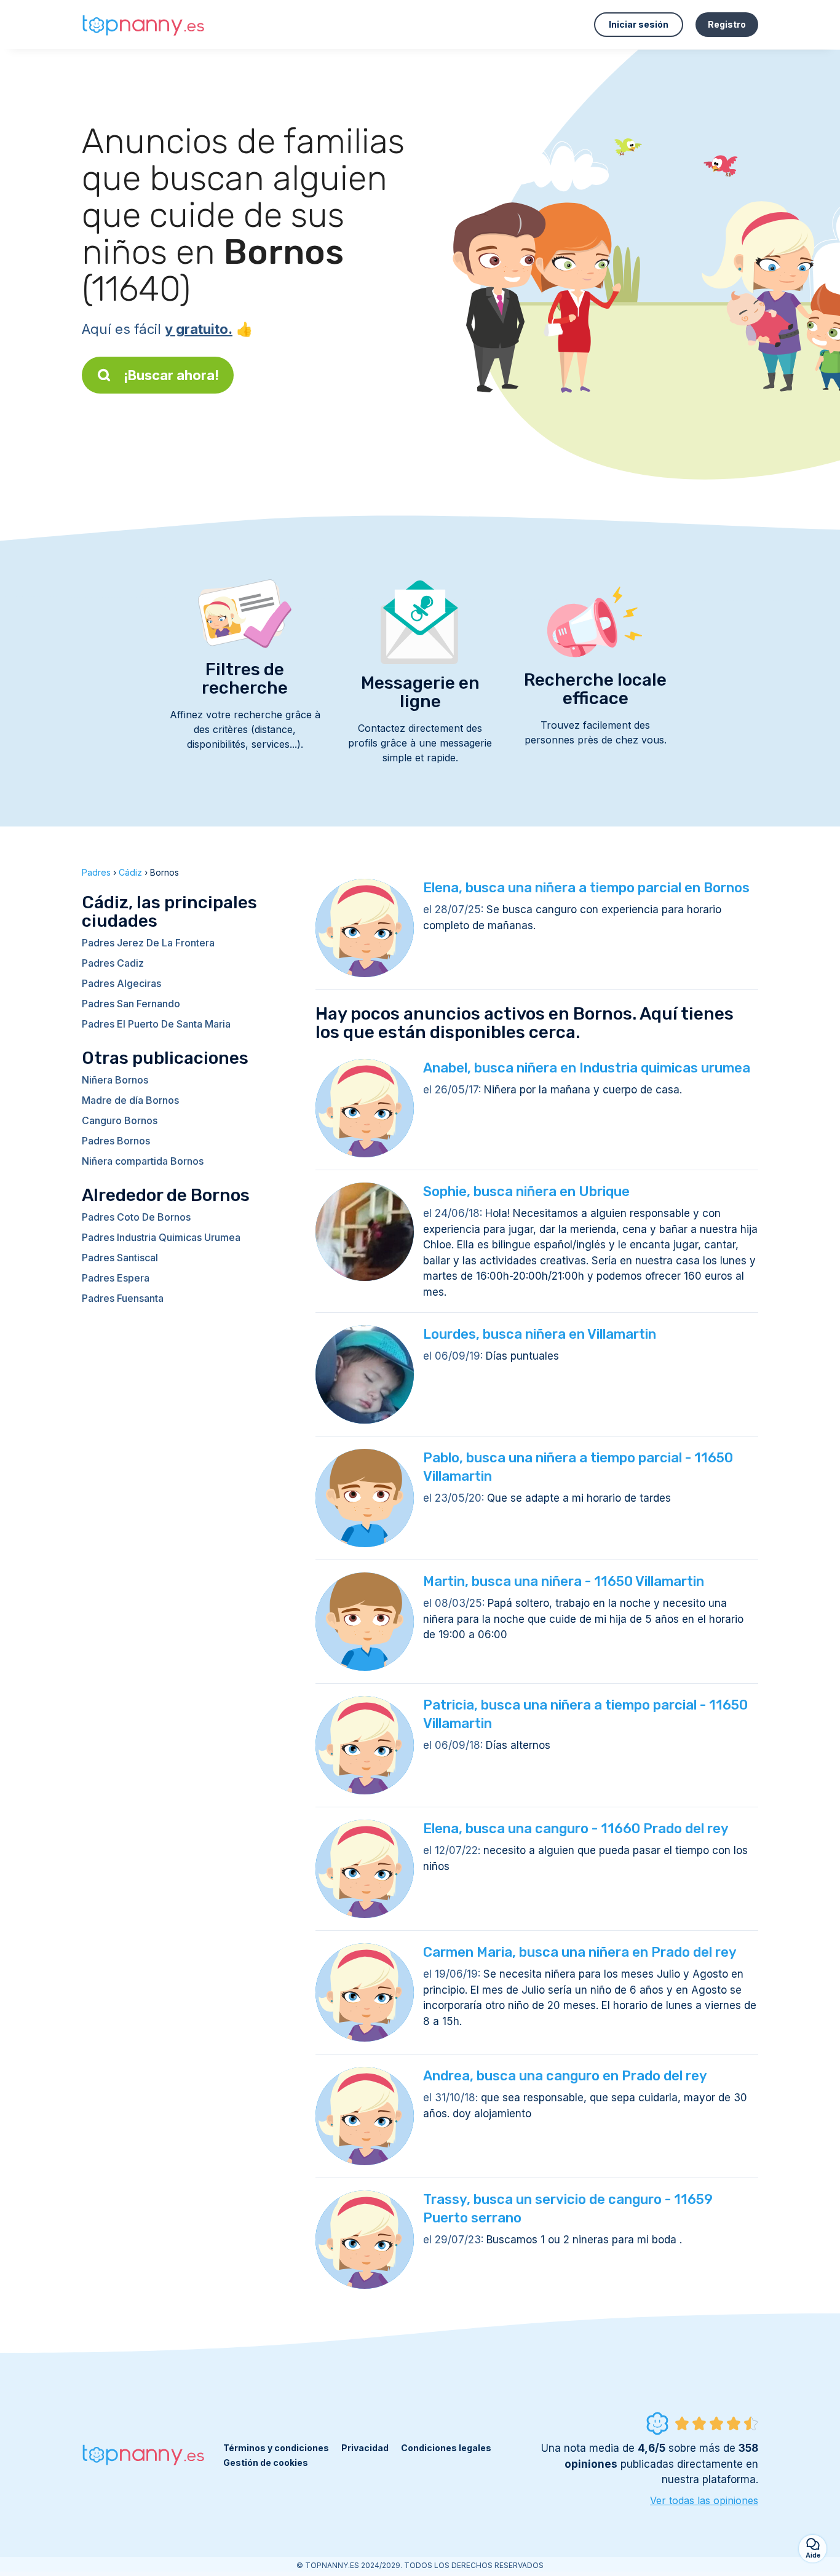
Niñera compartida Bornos (143, 1161)
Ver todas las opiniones (704, 2500)
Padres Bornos (116, 1141)
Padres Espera (116, 1278)
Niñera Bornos (115, 1080)
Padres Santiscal (120, 1258)
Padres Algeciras (121, 983)
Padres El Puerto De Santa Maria (156, 1024)
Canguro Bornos (120, 1120)
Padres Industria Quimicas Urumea (161, 1237)
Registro (727, 24)
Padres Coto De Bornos (136, 1217)
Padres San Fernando (131, 1004)
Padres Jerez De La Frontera (148, 943)
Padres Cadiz (113, 963)
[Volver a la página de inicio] (143, 25)
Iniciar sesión (639, 24)
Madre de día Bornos (130, 1100)
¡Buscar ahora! (171, 375)
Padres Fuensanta (123, 1298)
